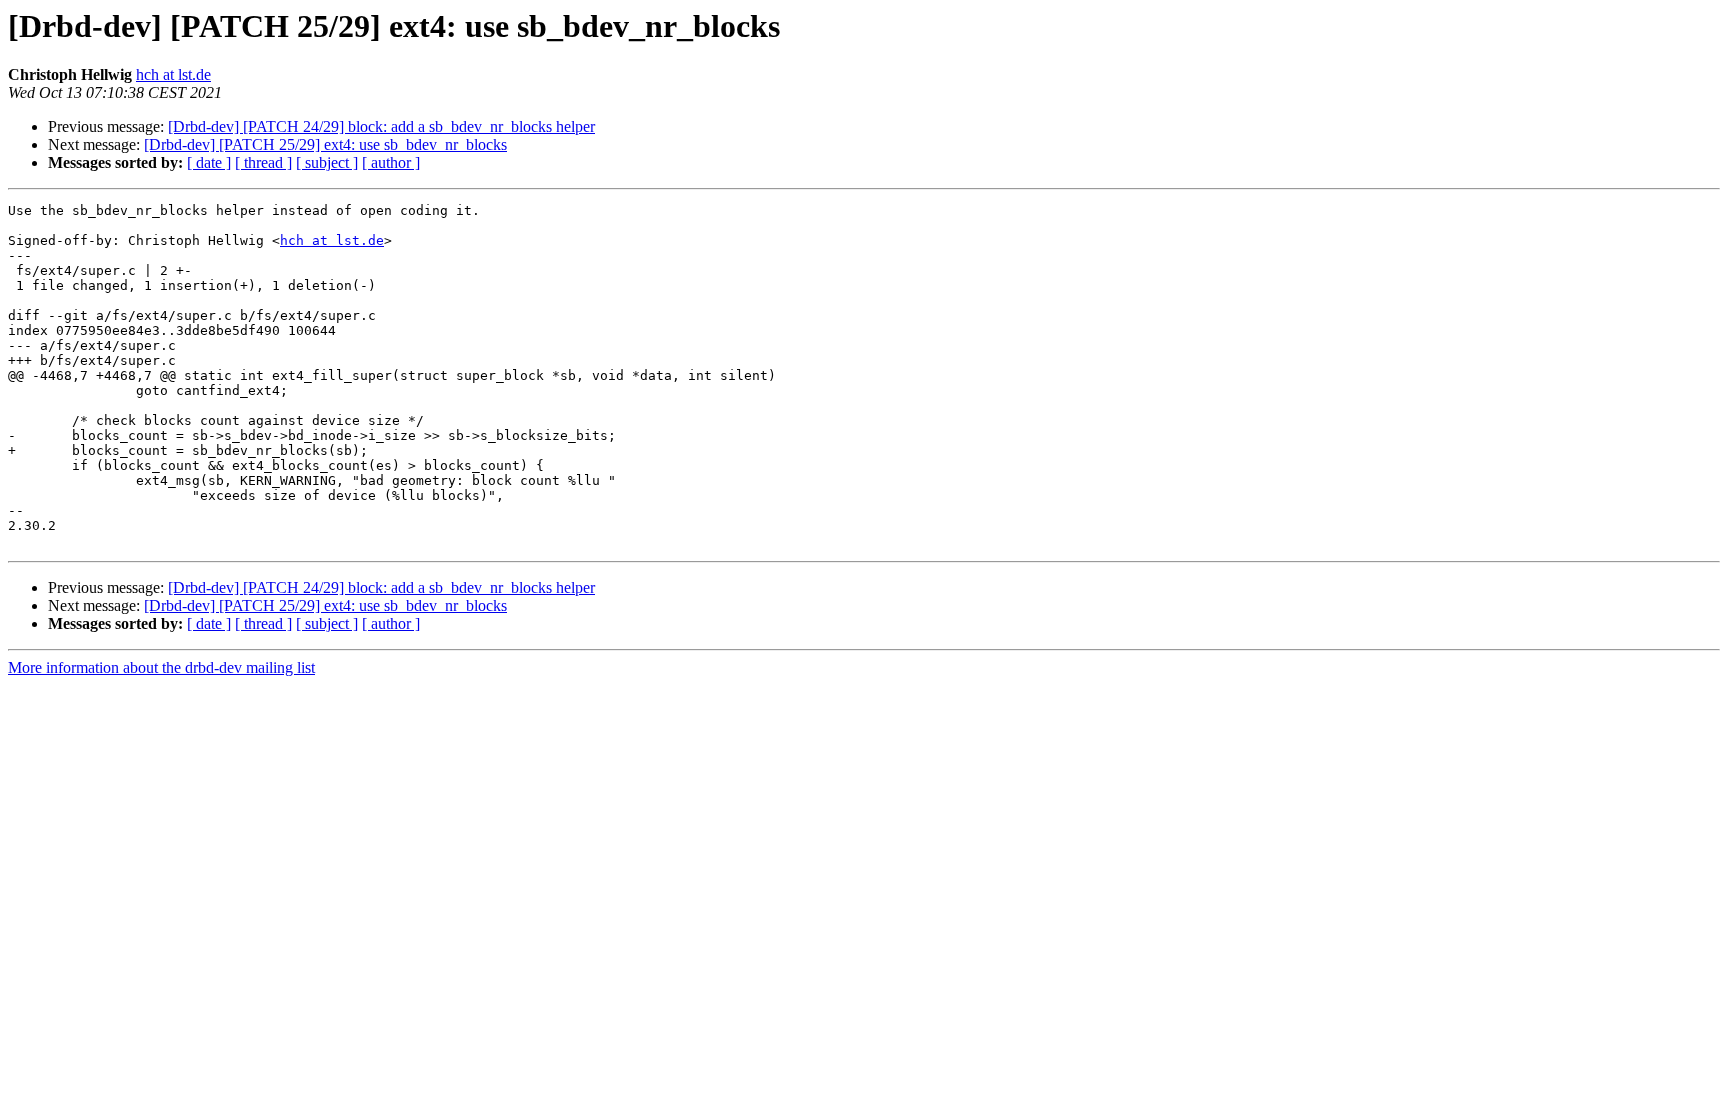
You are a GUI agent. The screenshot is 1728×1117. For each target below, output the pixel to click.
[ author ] (391, 162)
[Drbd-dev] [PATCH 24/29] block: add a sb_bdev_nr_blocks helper (381, 126)
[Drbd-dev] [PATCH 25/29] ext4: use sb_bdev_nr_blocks (325, 144)
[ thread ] (263, 162)
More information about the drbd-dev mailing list (161, 667)
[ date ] (209, 162)
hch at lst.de (173, 74)
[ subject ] (327, 162)
